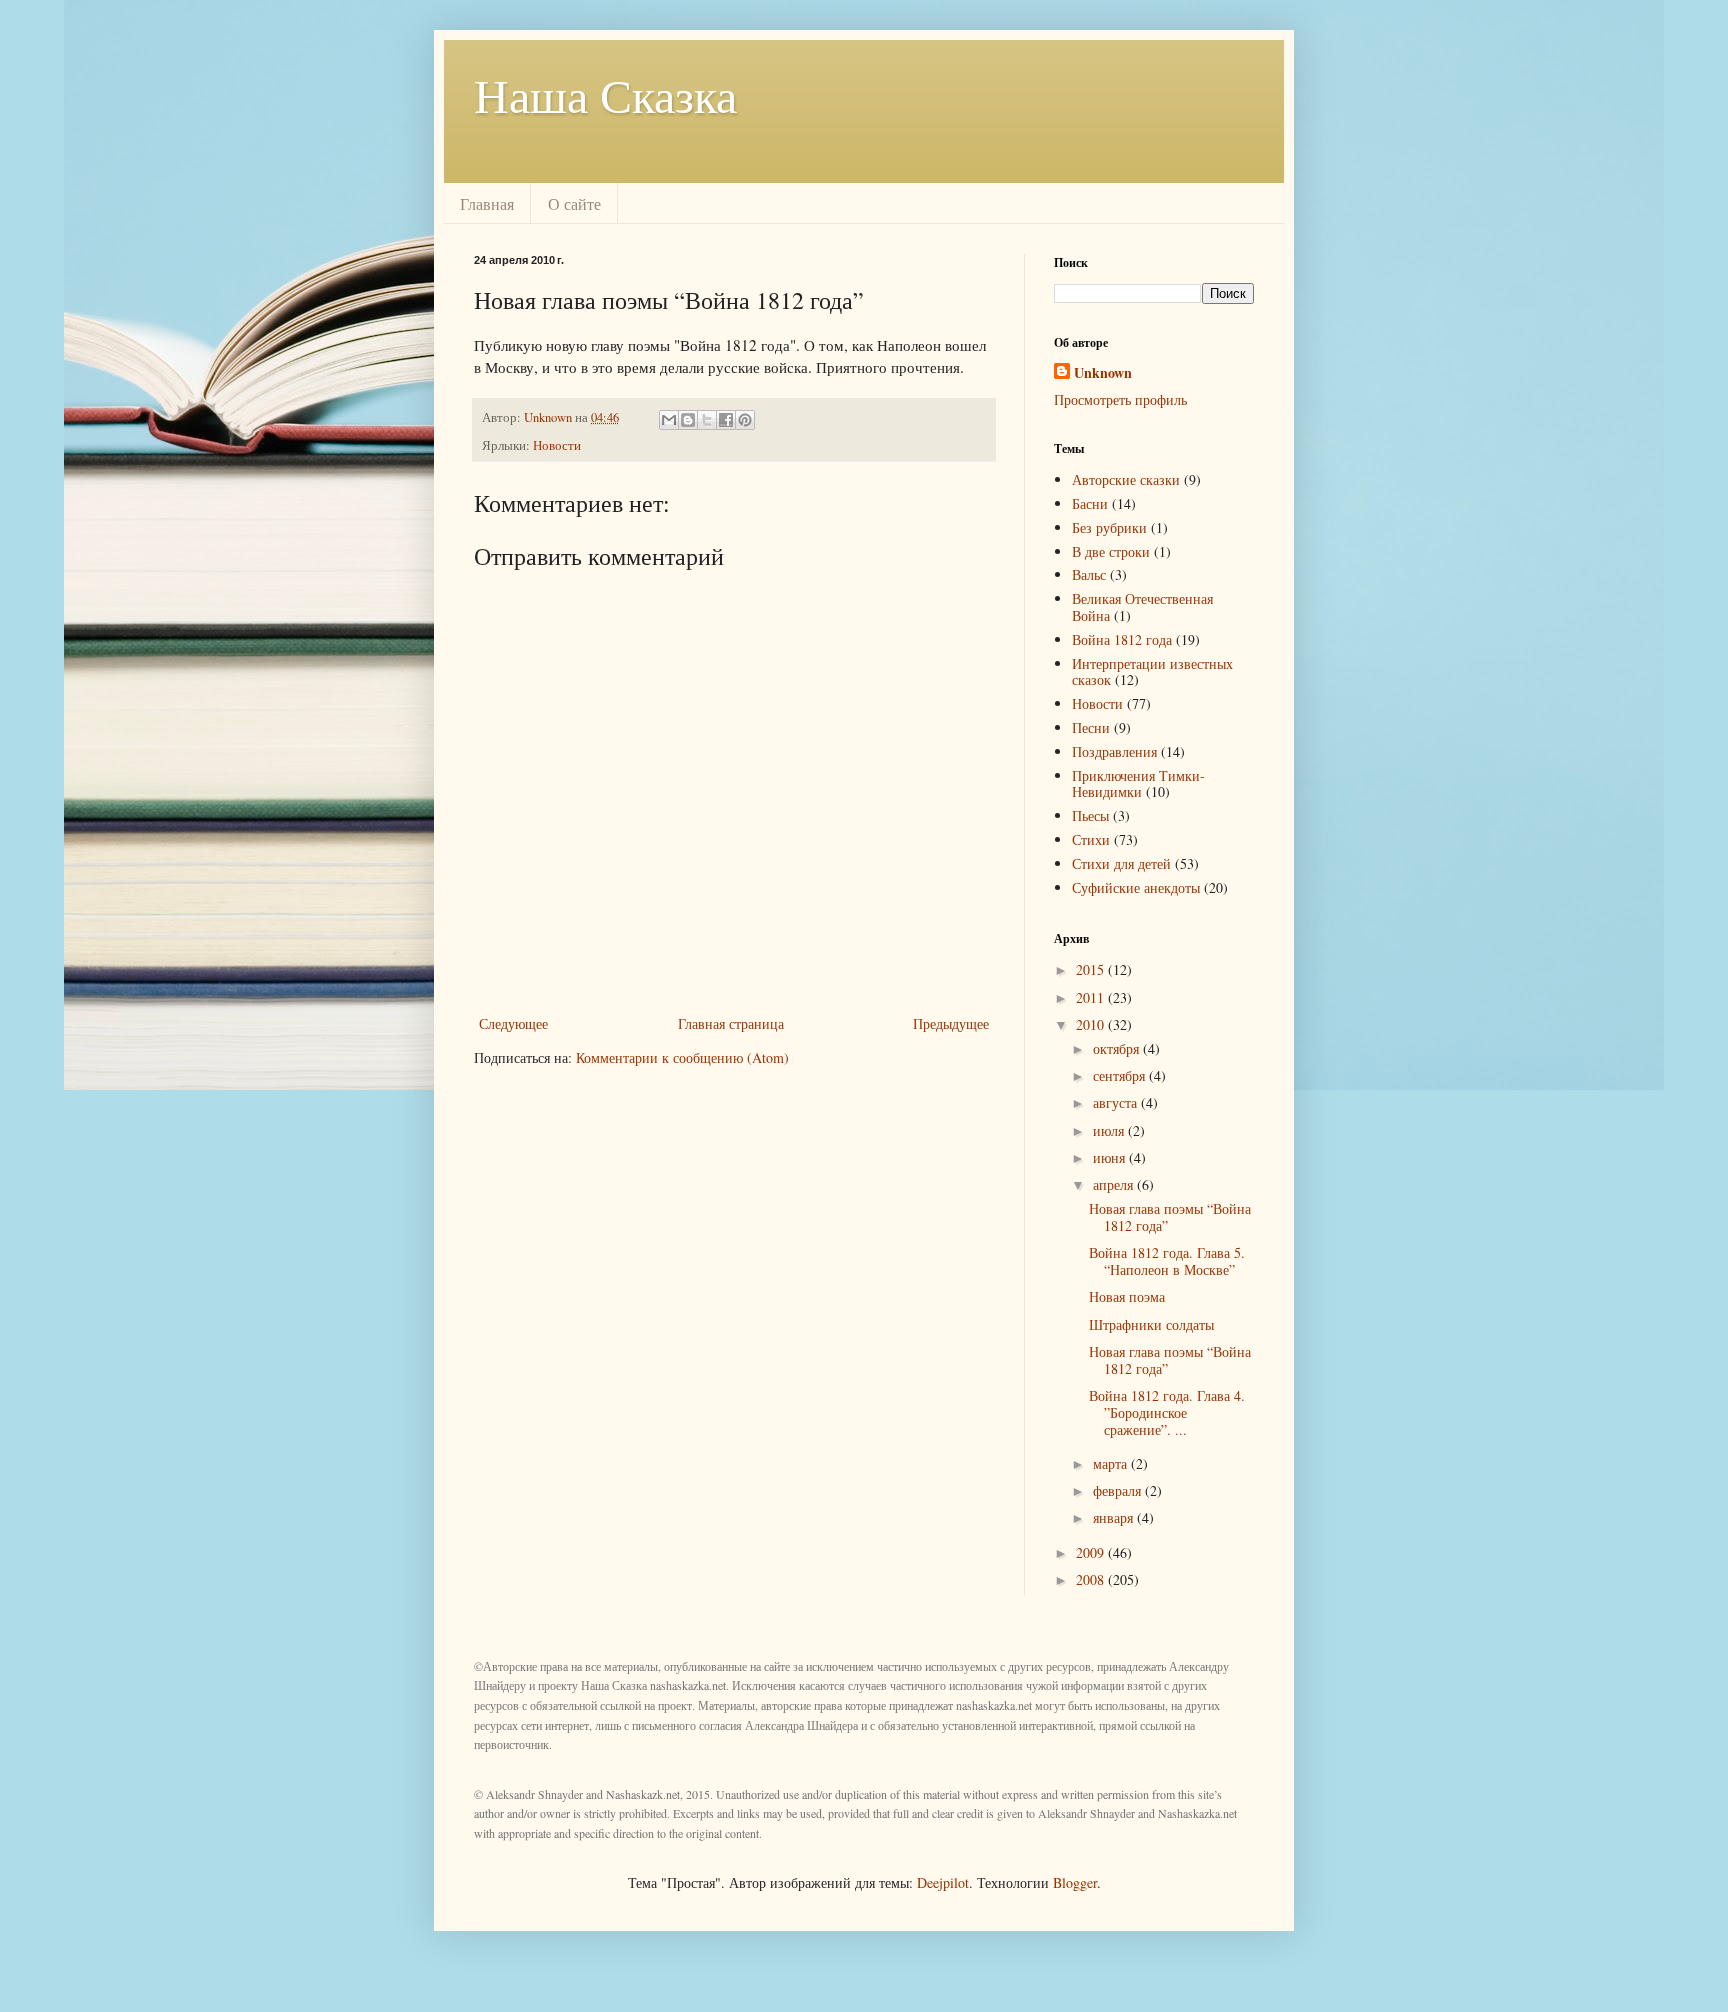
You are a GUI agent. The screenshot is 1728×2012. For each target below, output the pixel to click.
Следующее (513, 1023)
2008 (1092, 1579)
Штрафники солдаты (1151, 1324)
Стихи (1091, 839)
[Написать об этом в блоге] (688, 420)
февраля (1119, 1490)
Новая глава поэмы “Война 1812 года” (1170, 1217)
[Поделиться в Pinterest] (745, 420)
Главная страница (731, 1023)
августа (1117, 1102)
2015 (1092, 969)
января (1115, 1517)
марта (1112, 1463)
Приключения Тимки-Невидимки (1138, 784)
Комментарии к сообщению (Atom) (682, 1057)
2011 (1092, 997)
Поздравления (1114, 751)
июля (1110, 1130)
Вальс (1089, 574)
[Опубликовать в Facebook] (726, 420)
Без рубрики (1109, 527)
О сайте (574, 203)
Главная (487, 203)
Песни (1091, 727)
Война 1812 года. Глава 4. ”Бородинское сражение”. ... (1167, 1412)
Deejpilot (943, 1882)
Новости (557, 445)
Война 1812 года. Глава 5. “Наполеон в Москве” (1167, 1261)
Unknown (1103, 373)
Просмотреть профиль (1120, 399)
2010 (1092, 1024)
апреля (1115, 1184)
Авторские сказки (1126, 479)
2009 (1092, 1552)
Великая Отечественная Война (1142, 607)
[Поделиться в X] (707, 420)
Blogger (1075, 1882)
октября (1118, 1048)
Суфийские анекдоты (1136, 887)
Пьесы (1090, 815)
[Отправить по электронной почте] (669, 420)
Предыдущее (951, 1023)
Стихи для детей (1121, 863)
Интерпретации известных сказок (1152, 672)
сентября (1121, 1075)
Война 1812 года (1122, 639)
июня (1111, 1157)
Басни (1090, 503)
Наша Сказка (605, 94)
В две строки (1111, 551)
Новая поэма (1127, 1296)
